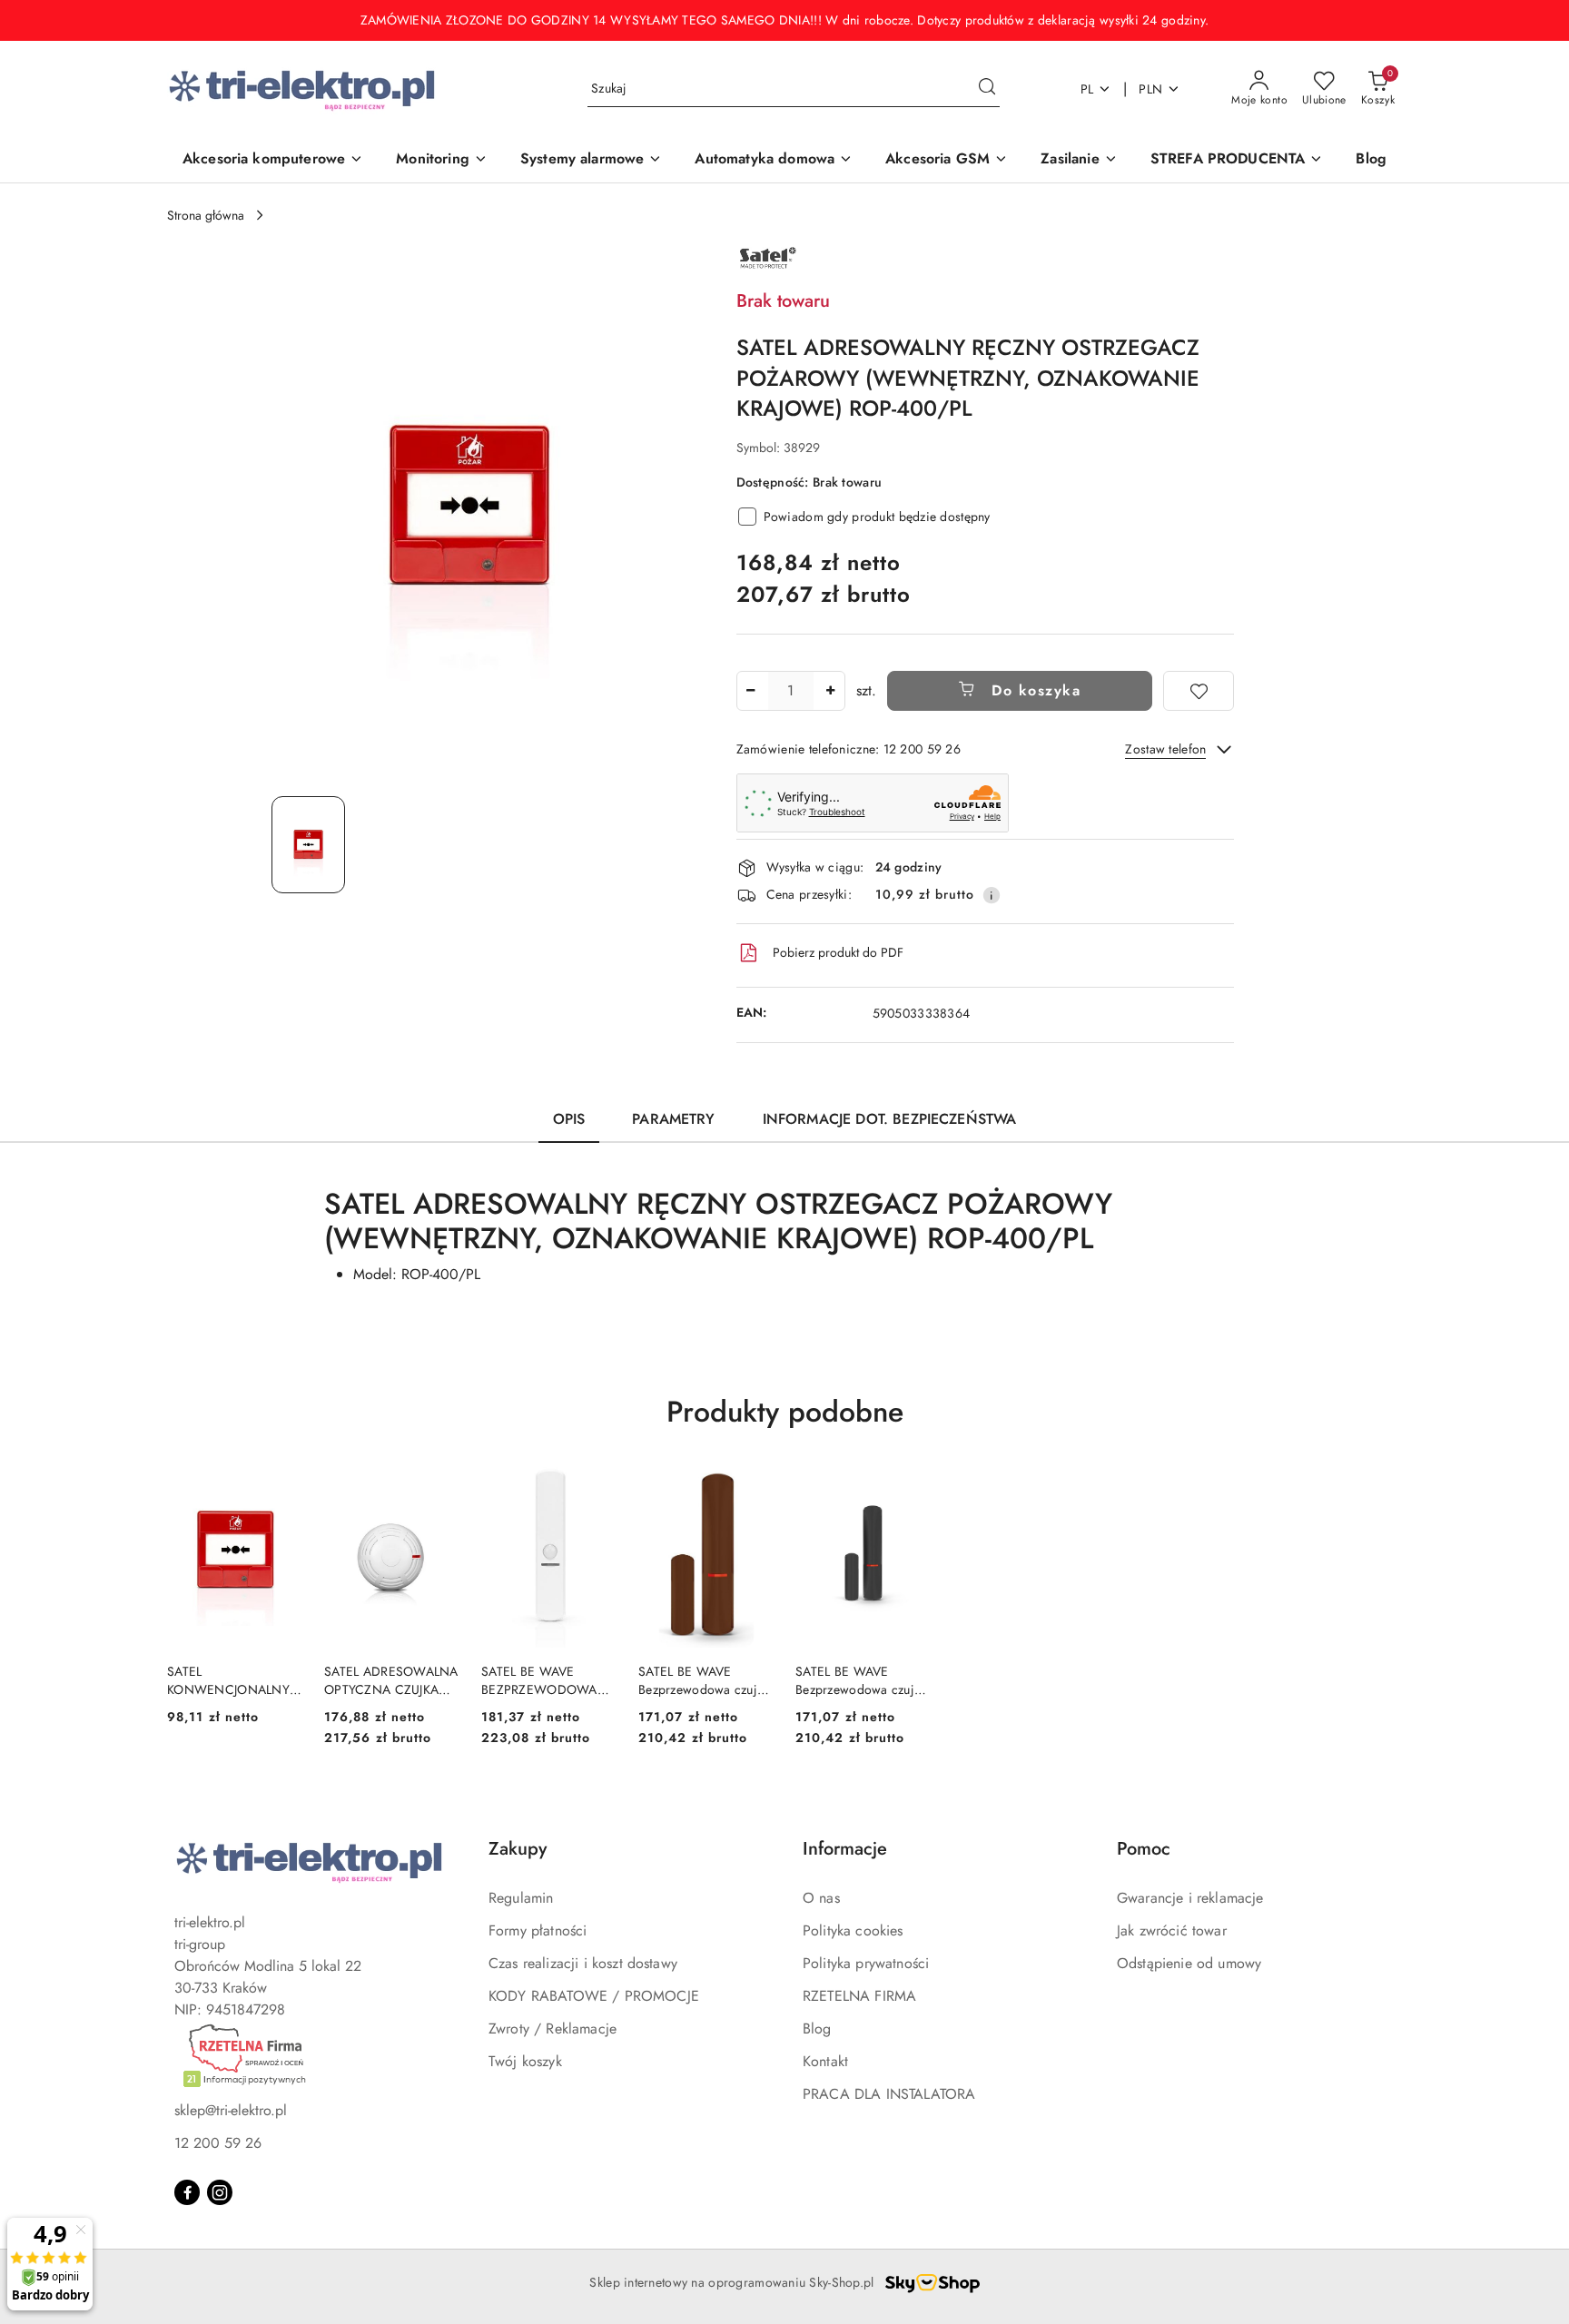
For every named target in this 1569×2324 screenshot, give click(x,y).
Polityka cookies (853, 1930)
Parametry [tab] (673, 1119)
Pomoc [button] (1144, 1849)
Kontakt (825, 2061)
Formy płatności (538, 1930)
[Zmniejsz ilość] (751, 691)
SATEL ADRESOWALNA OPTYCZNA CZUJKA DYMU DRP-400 (391, 1680)
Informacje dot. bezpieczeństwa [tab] (890, 1119)
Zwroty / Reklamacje (553, 2029)
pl (1087, 89)
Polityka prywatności (866, 1963)
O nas (821, 1898)
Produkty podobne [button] (785, 1412)
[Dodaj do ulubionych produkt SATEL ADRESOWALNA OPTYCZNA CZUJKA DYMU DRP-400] (439, 1488)
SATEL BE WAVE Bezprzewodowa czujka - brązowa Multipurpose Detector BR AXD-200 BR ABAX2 (704, 1680)
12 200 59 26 (218, 2143)
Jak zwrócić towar (1172, 1930)
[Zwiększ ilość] (831, 691)
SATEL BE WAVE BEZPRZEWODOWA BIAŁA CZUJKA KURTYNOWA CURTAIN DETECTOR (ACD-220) (549, 1680)
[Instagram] (220, 2192)
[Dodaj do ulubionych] (1199, 691)
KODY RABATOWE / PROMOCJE (594, 1996)
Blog (817, 2029)
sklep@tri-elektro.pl (231, 2110)
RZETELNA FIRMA (859, 1996)
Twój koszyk (525, 2061)
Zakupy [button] (518, 1849)
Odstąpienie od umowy (1189, 1963)
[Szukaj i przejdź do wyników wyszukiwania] (987, 89)
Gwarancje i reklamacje (1190, 1898)
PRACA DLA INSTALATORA (889, 2094)
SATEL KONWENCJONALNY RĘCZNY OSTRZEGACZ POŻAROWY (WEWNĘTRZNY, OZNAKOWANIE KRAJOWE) (228, 1680)
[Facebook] (187, 2192)
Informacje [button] (845, 1849)
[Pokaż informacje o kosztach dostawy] (992, 895)
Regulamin (521, 1898)
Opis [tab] (569, 1119)
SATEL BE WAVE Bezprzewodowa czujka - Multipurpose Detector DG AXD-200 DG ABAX (862, 1680)
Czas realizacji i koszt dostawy (583, 1963)
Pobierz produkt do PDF (838, 952)
